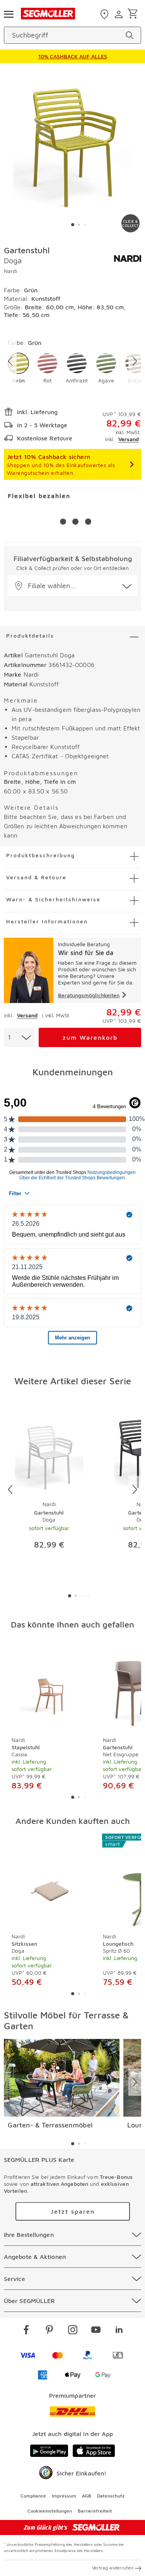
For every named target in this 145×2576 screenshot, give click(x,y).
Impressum (64, 2496)
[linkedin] (119, 2331)
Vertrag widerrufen (113, 2568)
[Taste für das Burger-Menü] (9, 14)
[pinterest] (49, 2331)
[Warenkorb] (134, 14)
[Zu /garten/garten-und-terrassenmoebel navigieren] (62, 2078)
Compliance (33, 2496)
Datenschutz (111, 2496)
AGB (87, 2496)
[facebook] (26, 2331)
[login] (120, 14)
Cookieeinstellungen (50, 2511)
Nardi (10, 271)
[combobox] (19, 1037)
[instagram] (73, 2331)
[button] (18, 368)
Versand (129, 439)
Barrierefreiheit (95, 2511)
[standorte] (105, 14)
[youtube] (96, 2331)
